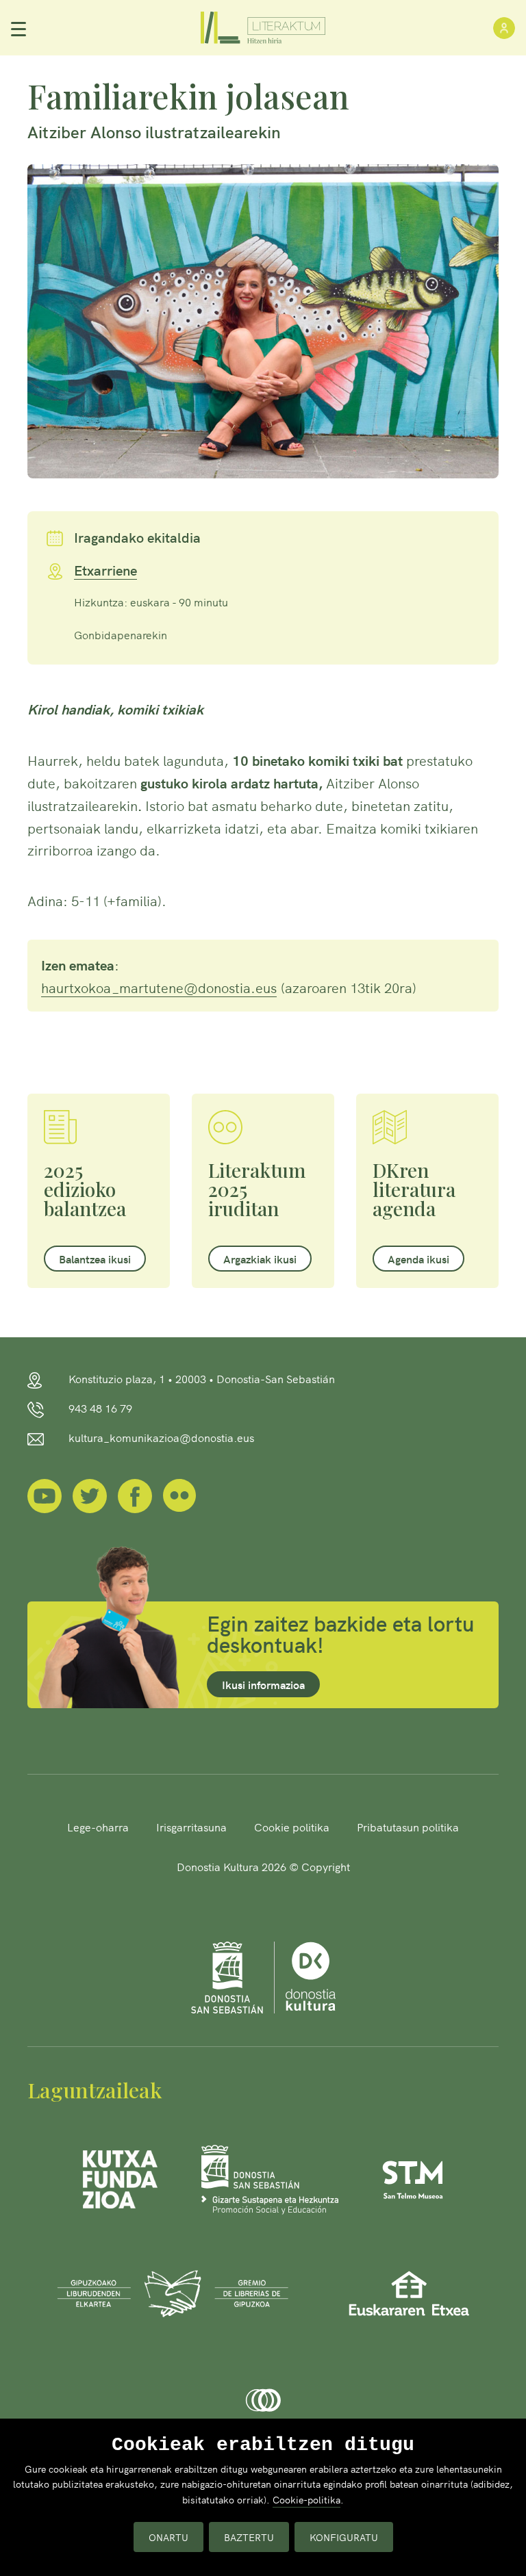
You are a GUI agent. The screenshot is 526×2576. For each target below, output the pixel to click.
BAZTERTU (249, 2537)
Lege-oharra (98, 1827)
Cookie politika (292, 1827)
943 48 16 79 (100, 1408)
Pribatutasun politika (408, 1827)
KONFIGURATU (344, 2537)
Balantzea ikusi (95, 1259)
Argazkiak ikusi (260, 1259)
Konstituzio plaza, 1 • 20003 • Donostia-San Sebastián (202, 1378)
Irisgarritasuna (191, 1827)
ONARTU (168, 2537)
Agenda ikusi (418, 1259)
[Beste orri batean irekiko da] (45, 1494)
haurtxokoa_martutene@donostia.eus (159, 987)
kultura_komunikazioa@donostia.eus (161, 1437)
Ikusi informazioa (263, 1684)
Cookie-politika (306, 2499)
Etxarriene (105, 571)
